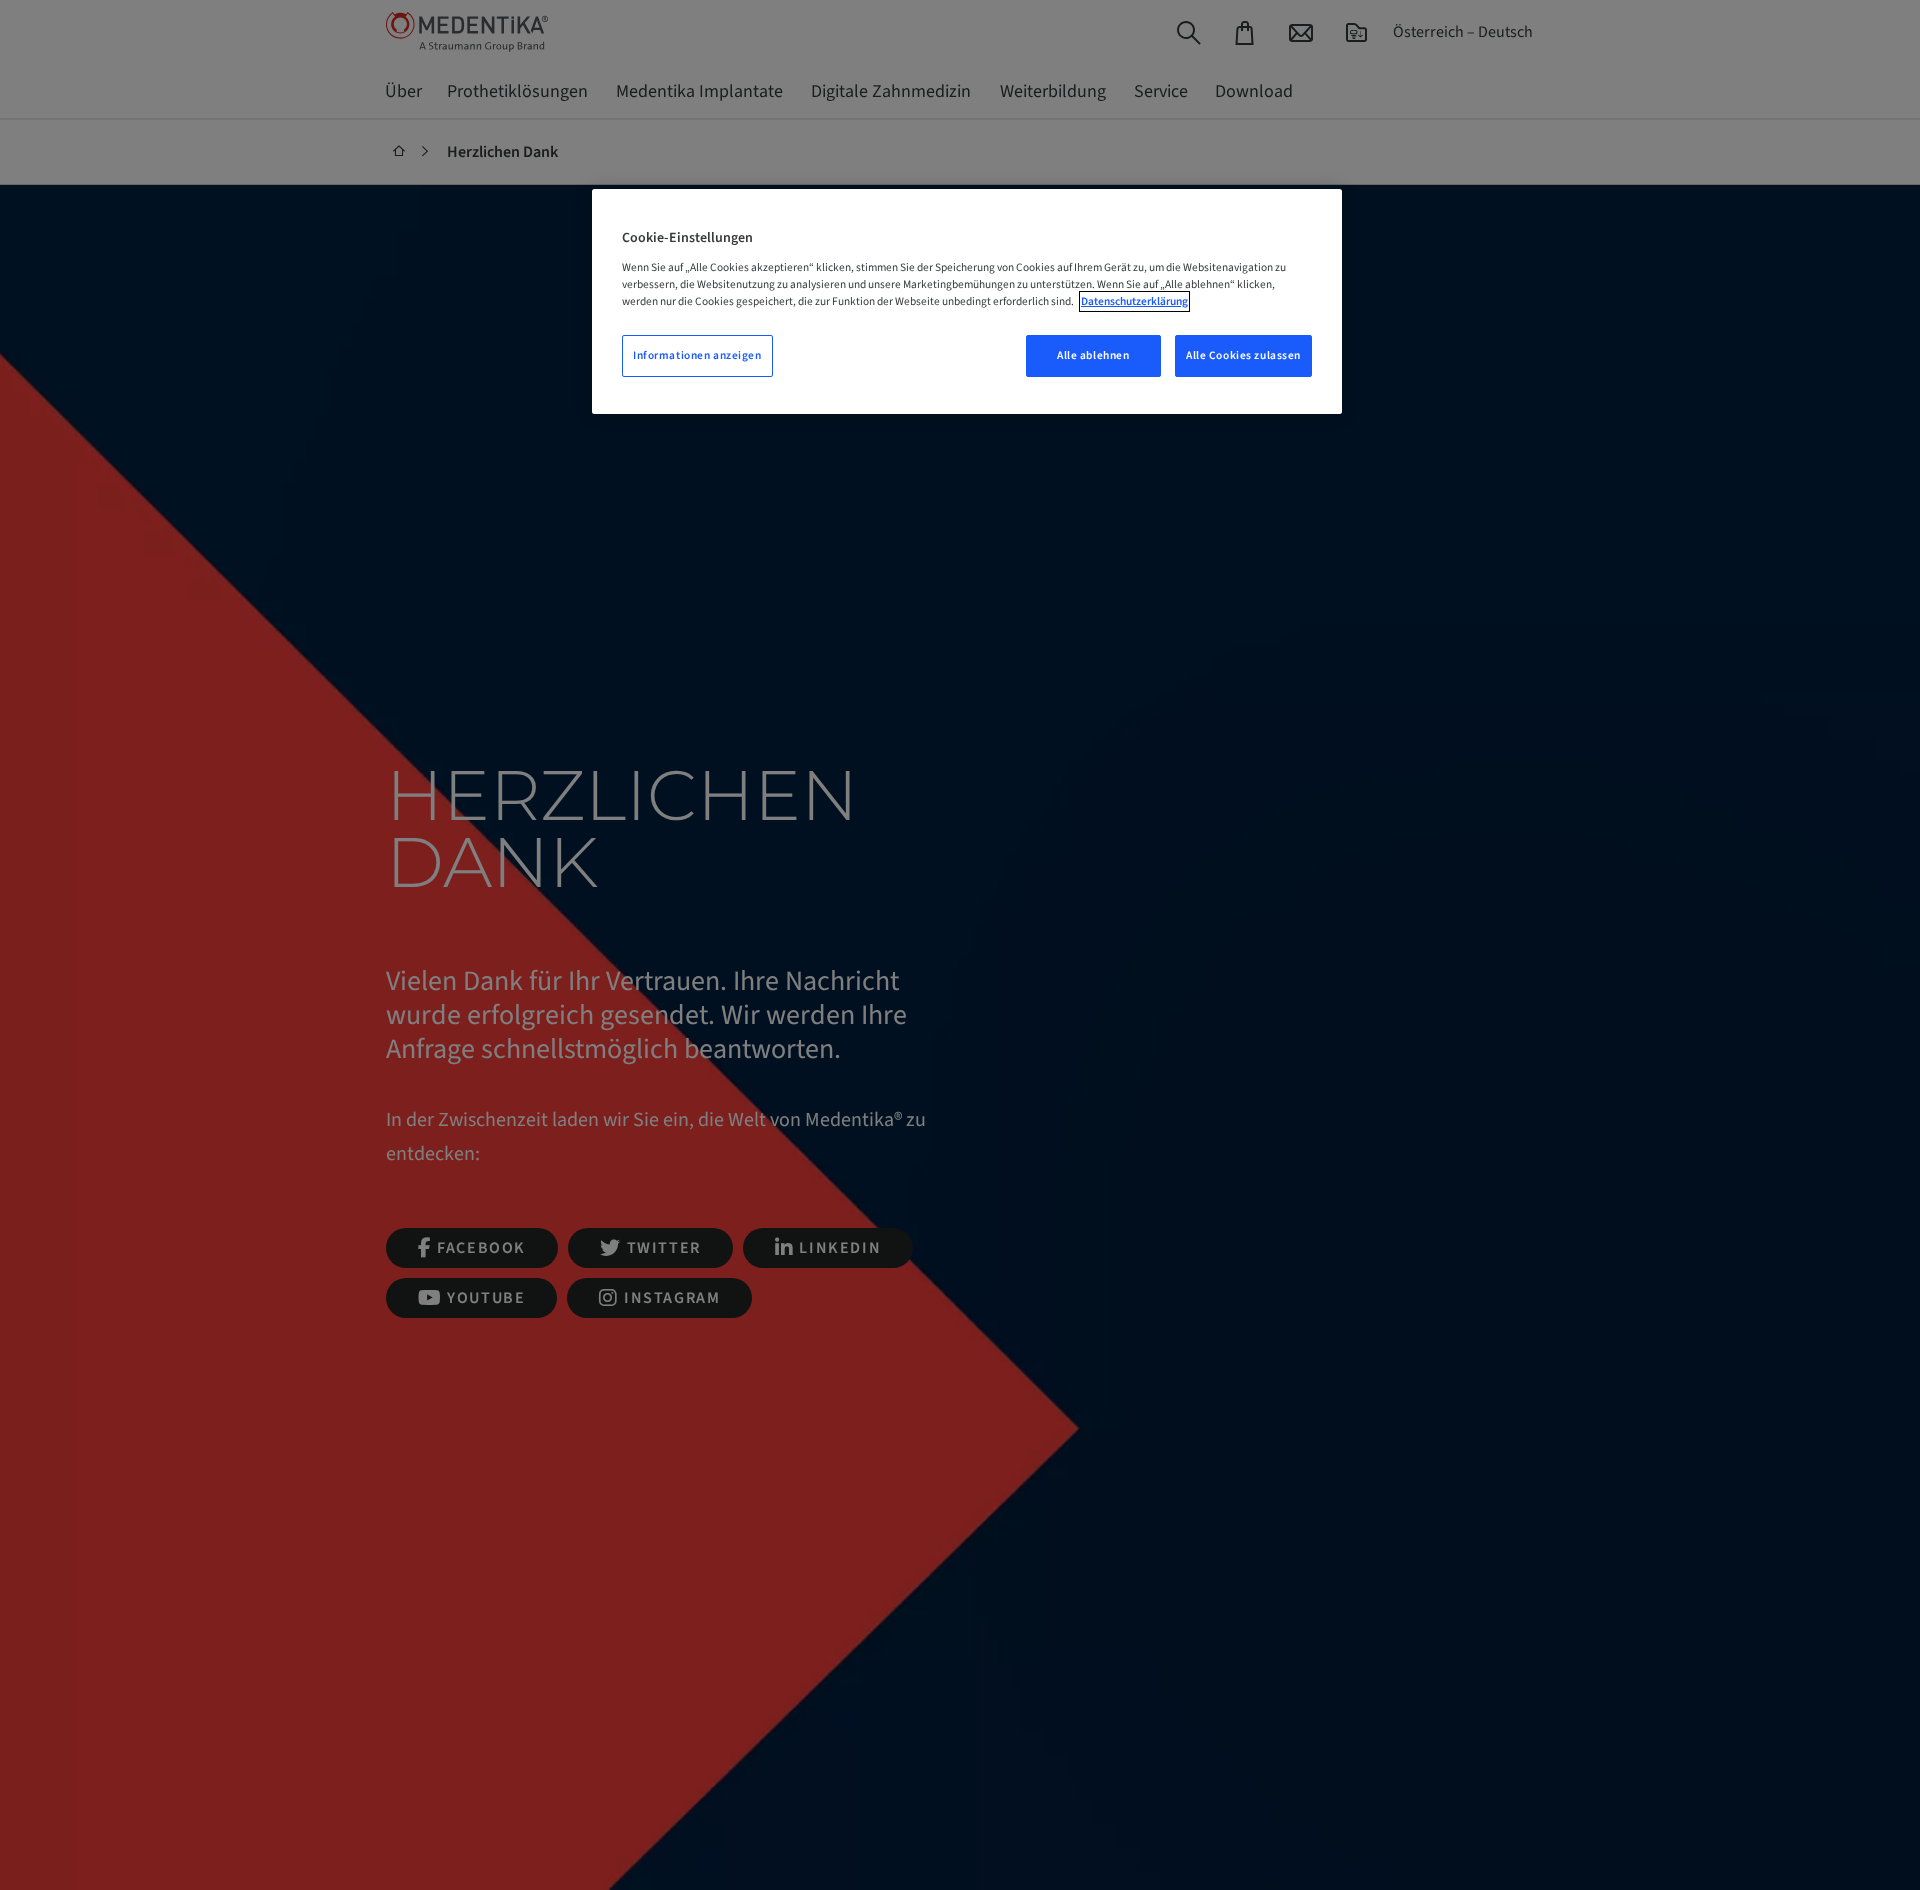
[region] (967, 301)
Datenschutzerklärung (1134, 301)
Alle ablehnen (1093, 355)
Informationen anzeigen (697, 355)
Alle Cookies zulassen (1243, 355)
